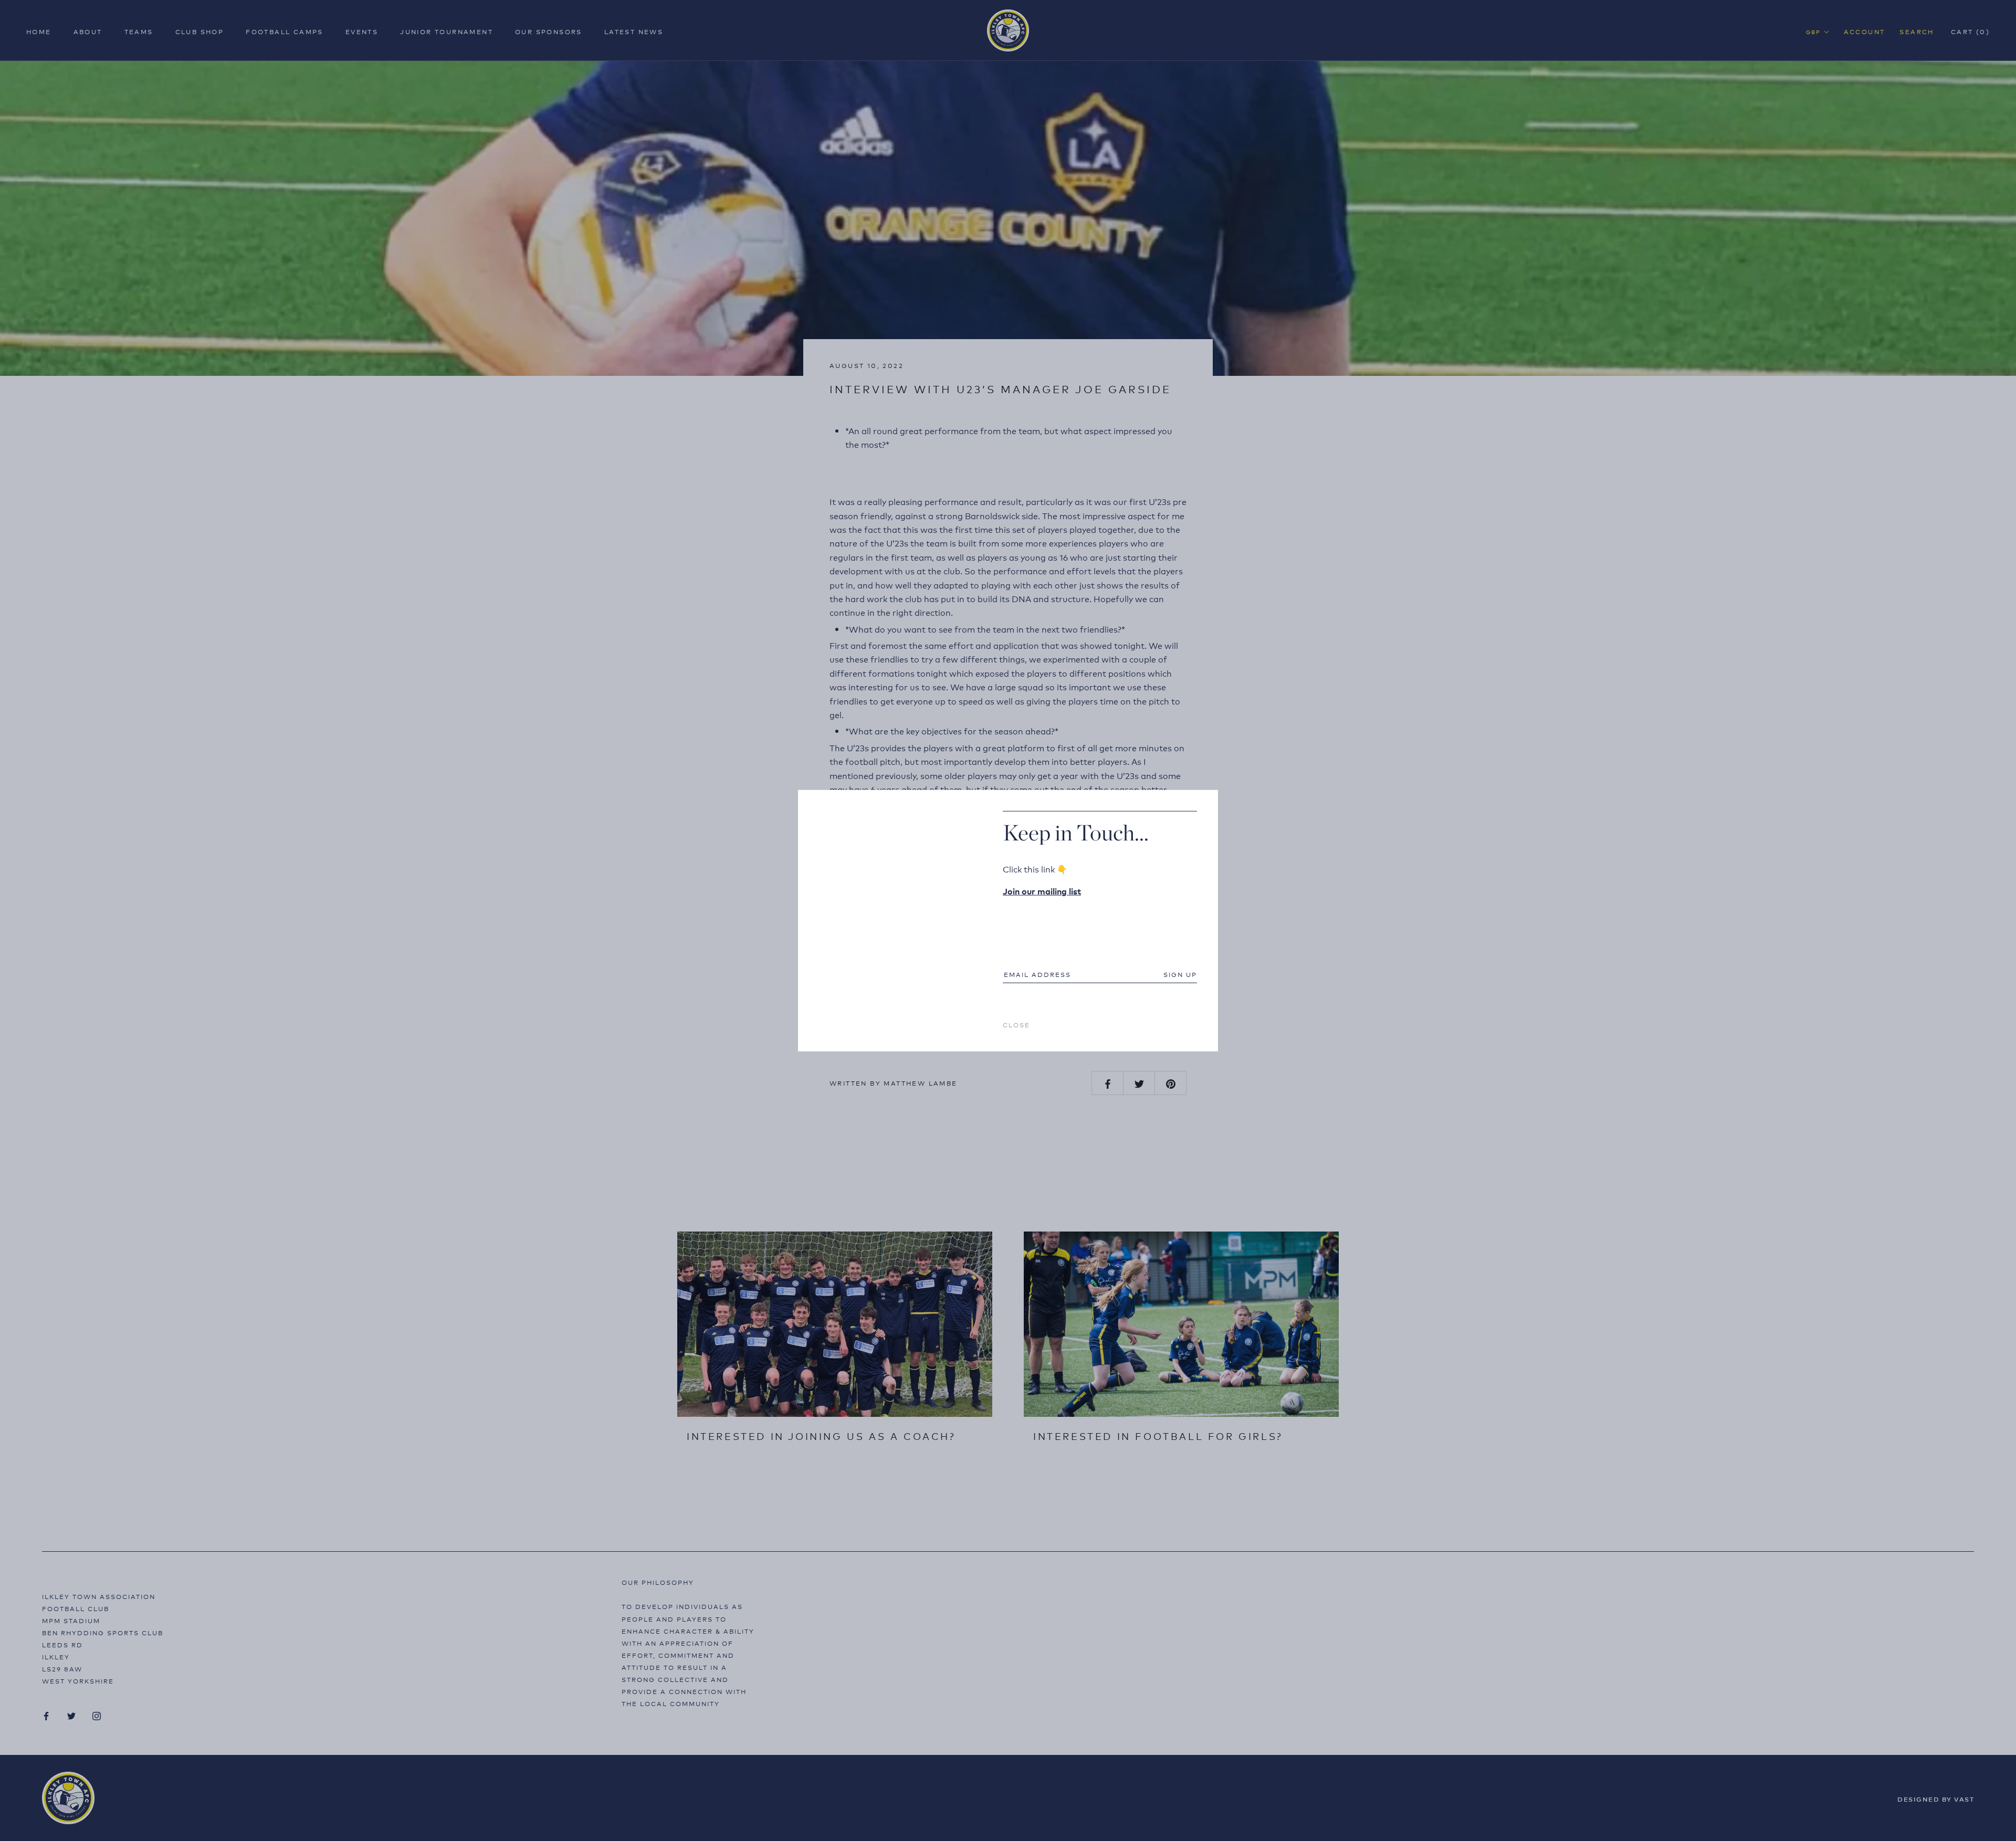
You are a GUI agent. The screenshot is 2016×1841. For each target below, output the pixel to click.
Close (1016, 1024)
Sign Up (1180, 974)
